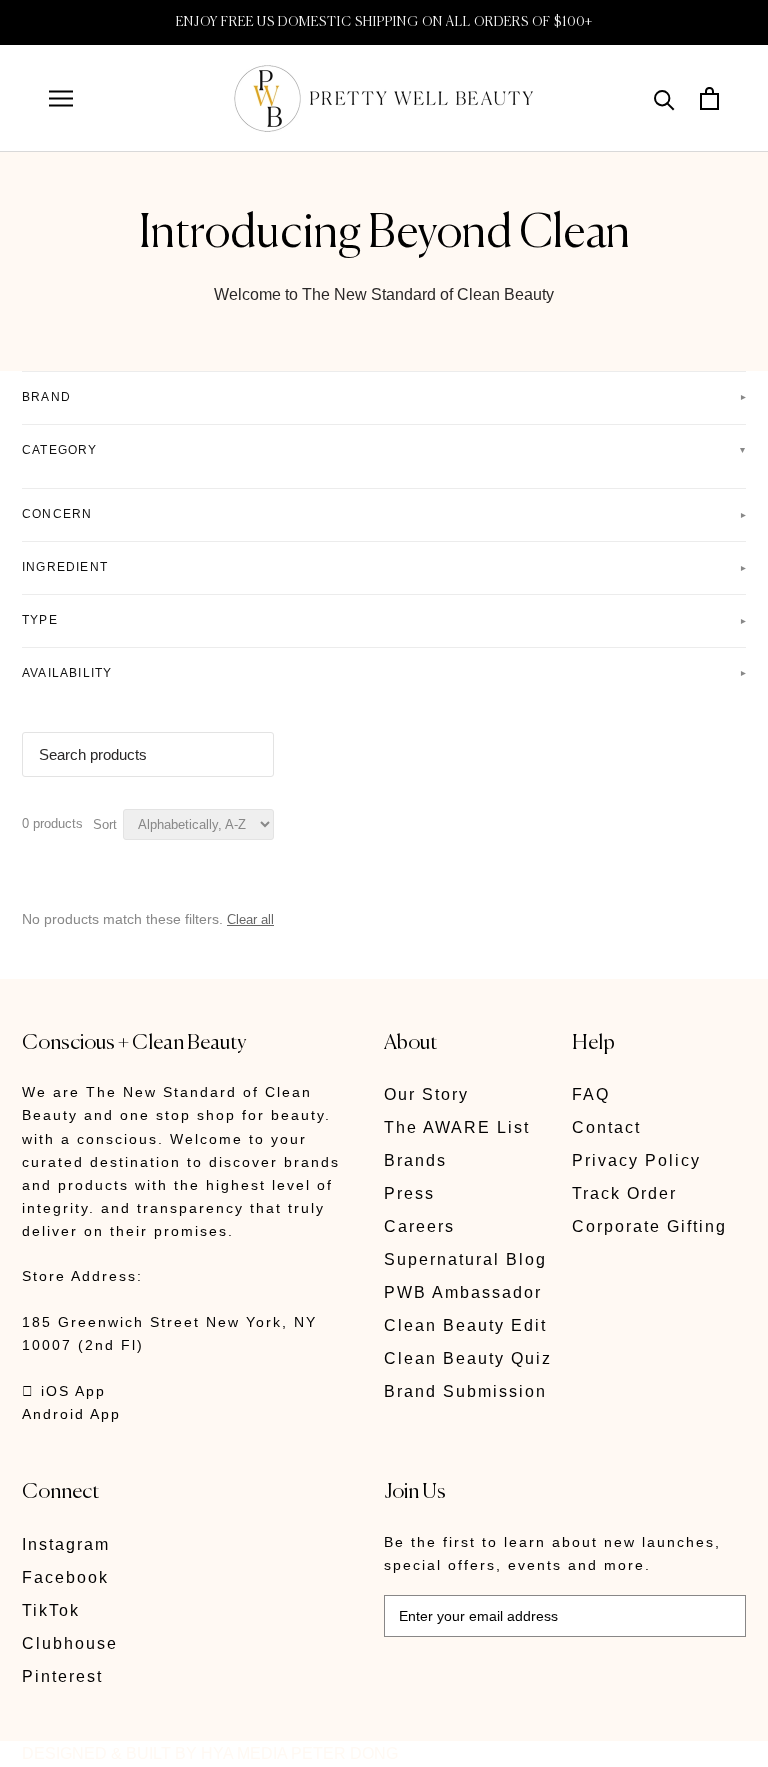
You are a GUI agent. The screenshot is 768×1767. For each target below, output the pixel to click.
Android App (71, 1414)
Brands (415, 1160)
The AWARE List (457, 1127)
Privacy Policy (636, 1160)
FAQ (591, 1094)
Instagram (66, 1544)
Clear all (250, 919)
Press (409, 1193)
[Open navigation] (61, 98)
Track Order (624, 1193)
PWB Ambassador (463, 1292)
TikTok (51, 1610)
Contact (606, 1127)
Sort (105, 824)
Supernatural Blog (465, 1259)
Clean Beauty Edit (465, 1325)
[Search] (664, 98)
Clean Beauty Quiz (468, 1358)
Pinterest (62, 1676)
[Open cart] (709, 98)
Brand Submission (465, 1391)
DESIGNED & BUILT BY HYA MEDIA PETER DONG (210, 1753)
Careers (419, 1226)
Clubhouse (70, 1643)
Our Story (426, 1094)
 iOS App (64, 1391)
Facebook (65, 1577)
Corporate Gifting (649, 1226)
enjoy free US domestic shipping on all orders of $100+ (384, 22)
